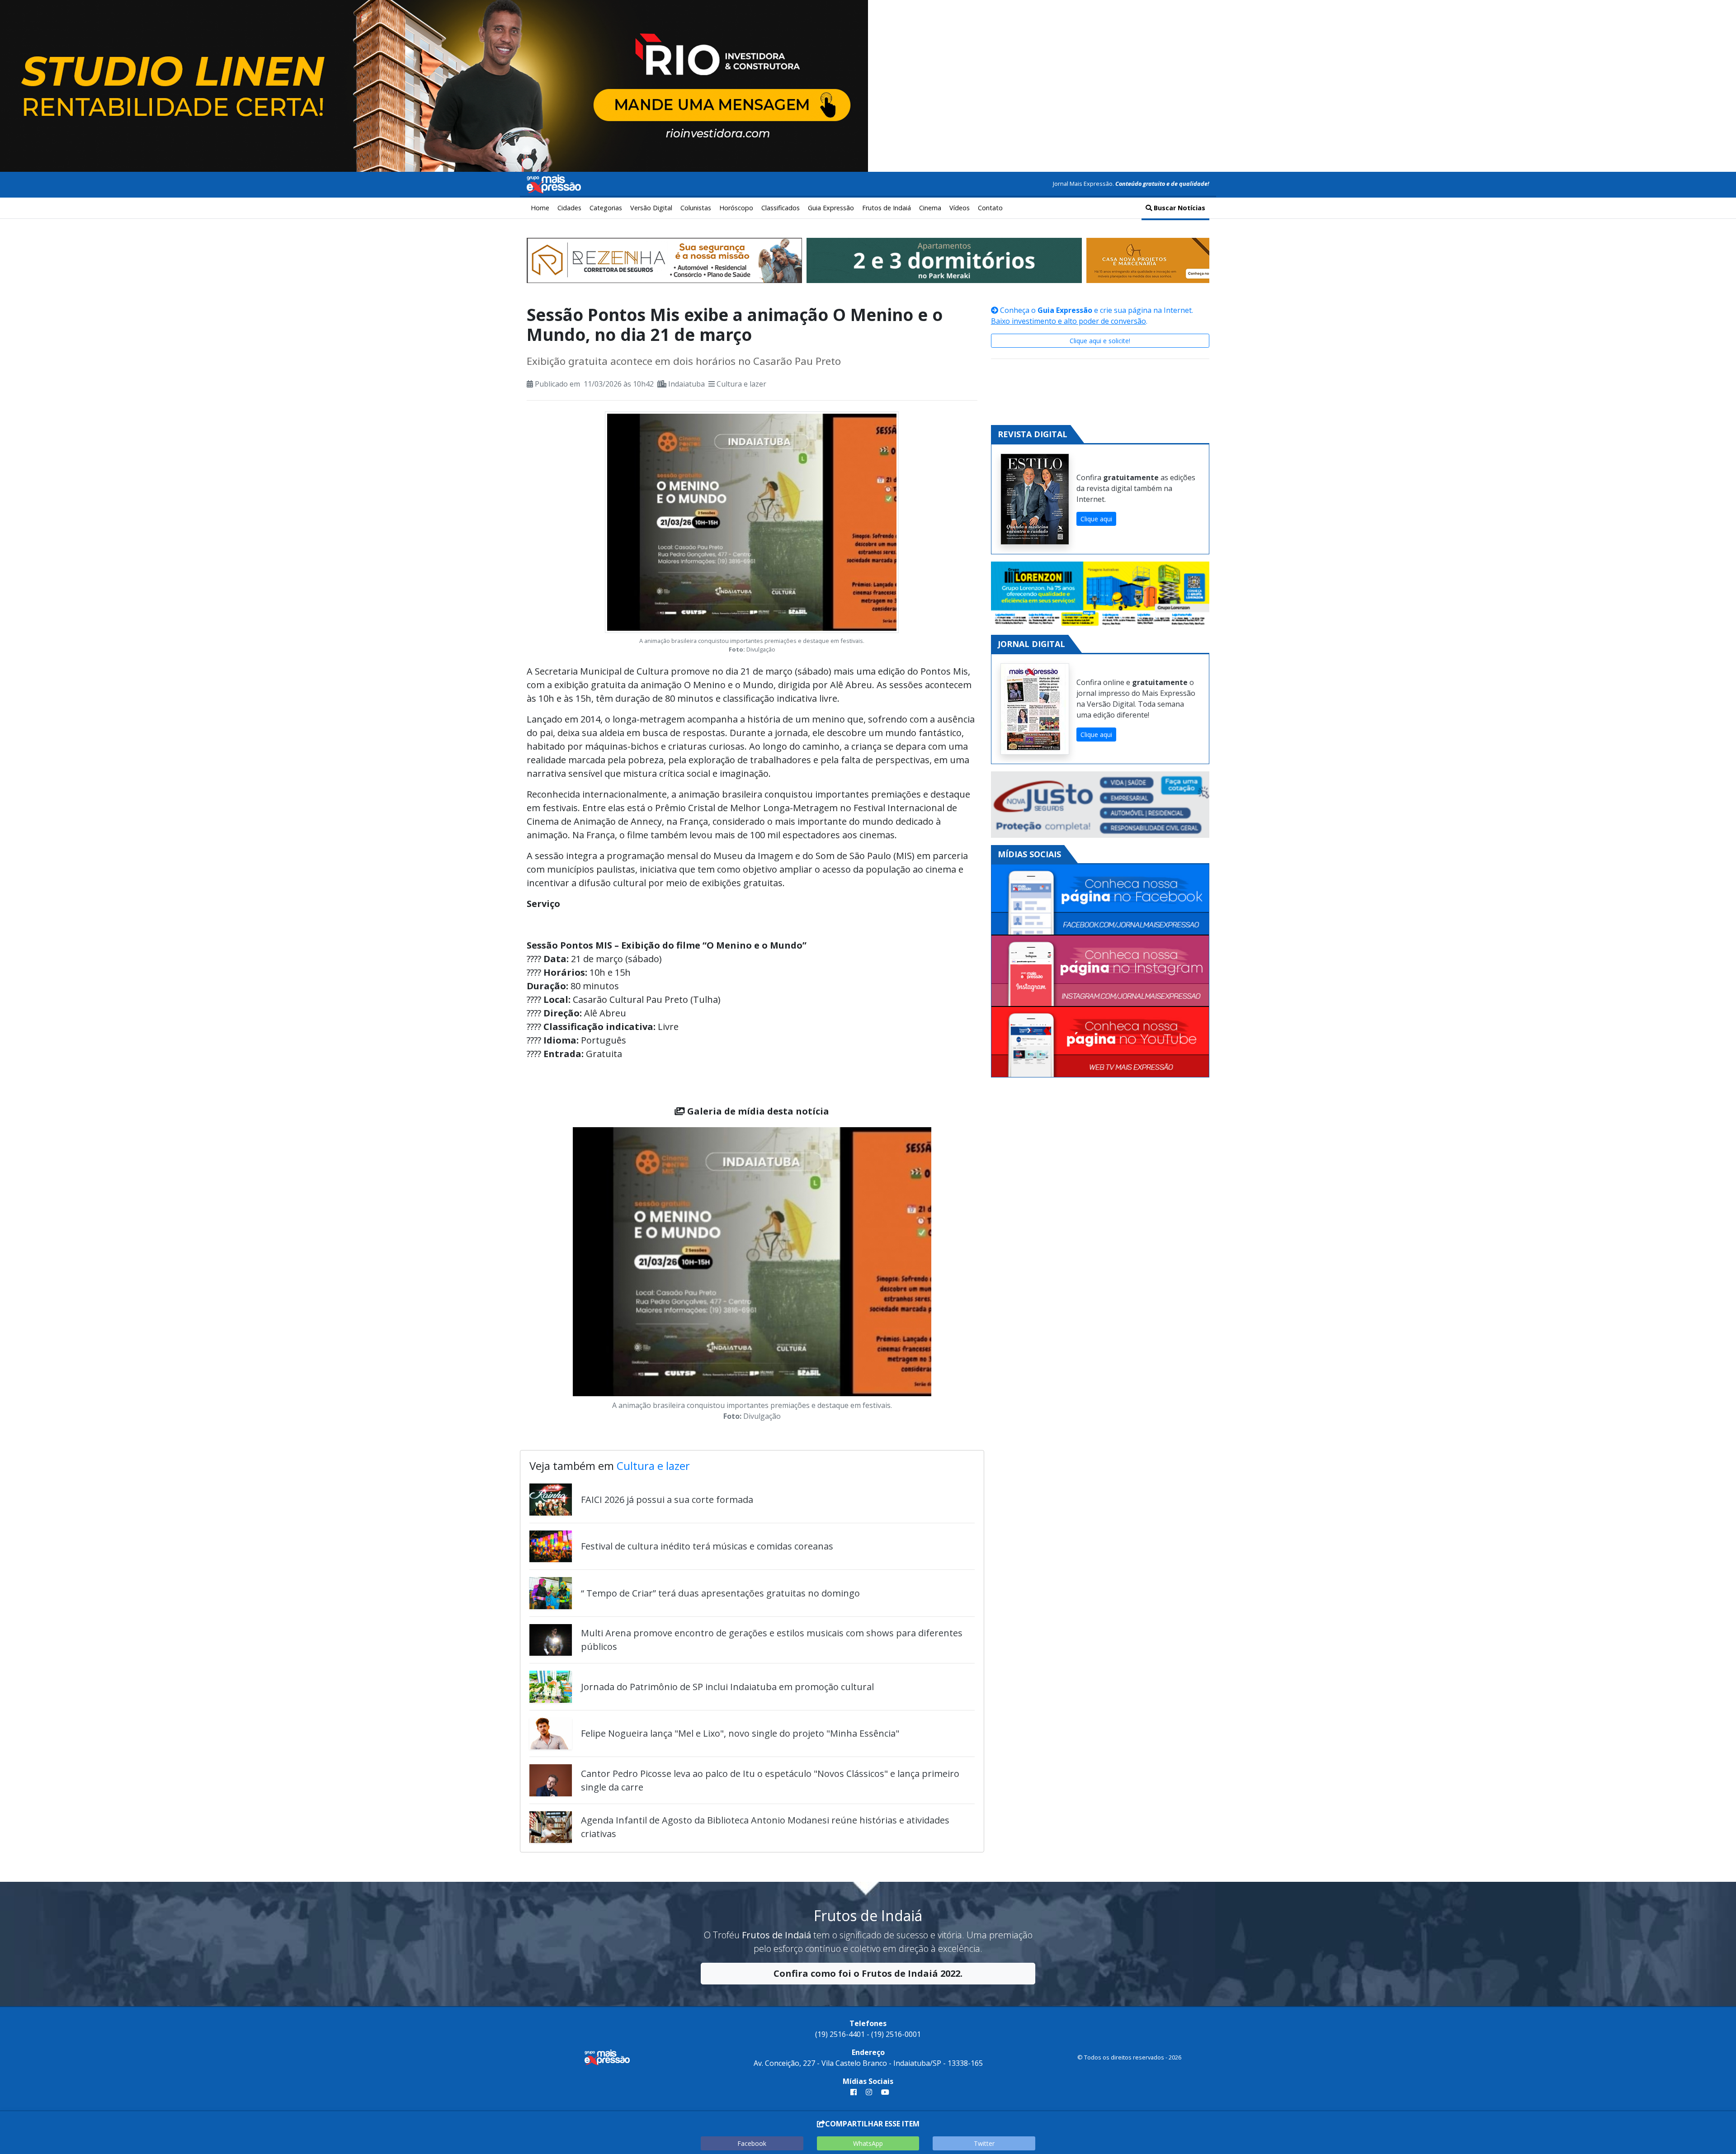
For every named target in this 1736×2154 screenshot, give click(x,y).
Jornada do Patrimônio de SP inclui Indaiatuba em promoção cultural (727, 1687)
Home (540, 208)
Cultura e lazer (741, 384)
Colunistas (696, 208)
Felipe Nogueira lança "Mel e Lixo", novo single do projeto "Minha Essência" (740, 1733)
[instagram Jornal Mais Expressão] (869, 2092)
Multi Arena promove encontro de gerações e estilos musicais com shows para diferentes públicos (772, 1640)
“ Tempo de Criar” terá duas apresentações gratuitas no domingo (720, 1593)
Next (945, 1276)
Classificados (781, 208)
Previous (559, 1276)
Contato (990, 208)
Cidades (569, 208)
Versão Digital (651, 208)
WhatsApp (868, 2143)
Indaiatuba (686, 384)
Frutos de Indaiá (887, 208)
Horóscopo (736, 208)
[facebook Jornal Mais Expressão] (854, 2092)
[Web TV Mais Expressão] (1100, 1042)
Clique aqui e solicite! (1100, 341)
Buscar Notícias (1179, 208)
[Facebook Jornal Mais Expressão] (1100, 900)
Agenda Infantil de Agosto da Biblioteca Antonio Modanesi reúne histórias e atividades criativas (765, 1827)
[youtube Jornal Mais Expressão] (883, 2092)
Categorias (606, 208)
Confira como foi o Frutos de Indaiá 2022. (868, 1973)
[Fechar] (1718, 15)
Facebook (752, 2143)
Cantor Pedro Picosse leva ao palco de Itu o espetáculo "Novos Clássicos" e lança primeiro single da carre (770, 1780)
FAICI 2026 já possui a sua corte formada (667, 1500)
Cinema (930, 208)
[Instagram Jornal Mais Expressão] (1100, 971)
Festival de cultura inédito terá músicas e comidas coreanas (707, 1546)
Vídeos (960, 208)
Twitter (984, 2143)
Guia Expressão (831, 208)
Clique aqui (1096, 519)
